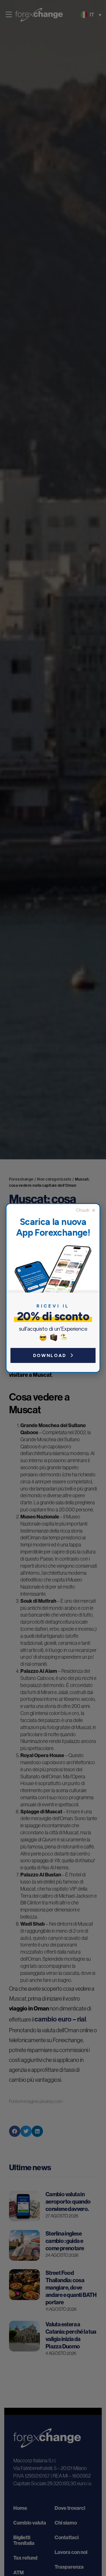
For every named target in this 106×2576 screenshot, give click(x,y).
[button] (86, 1210)
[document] (53, 1288)
